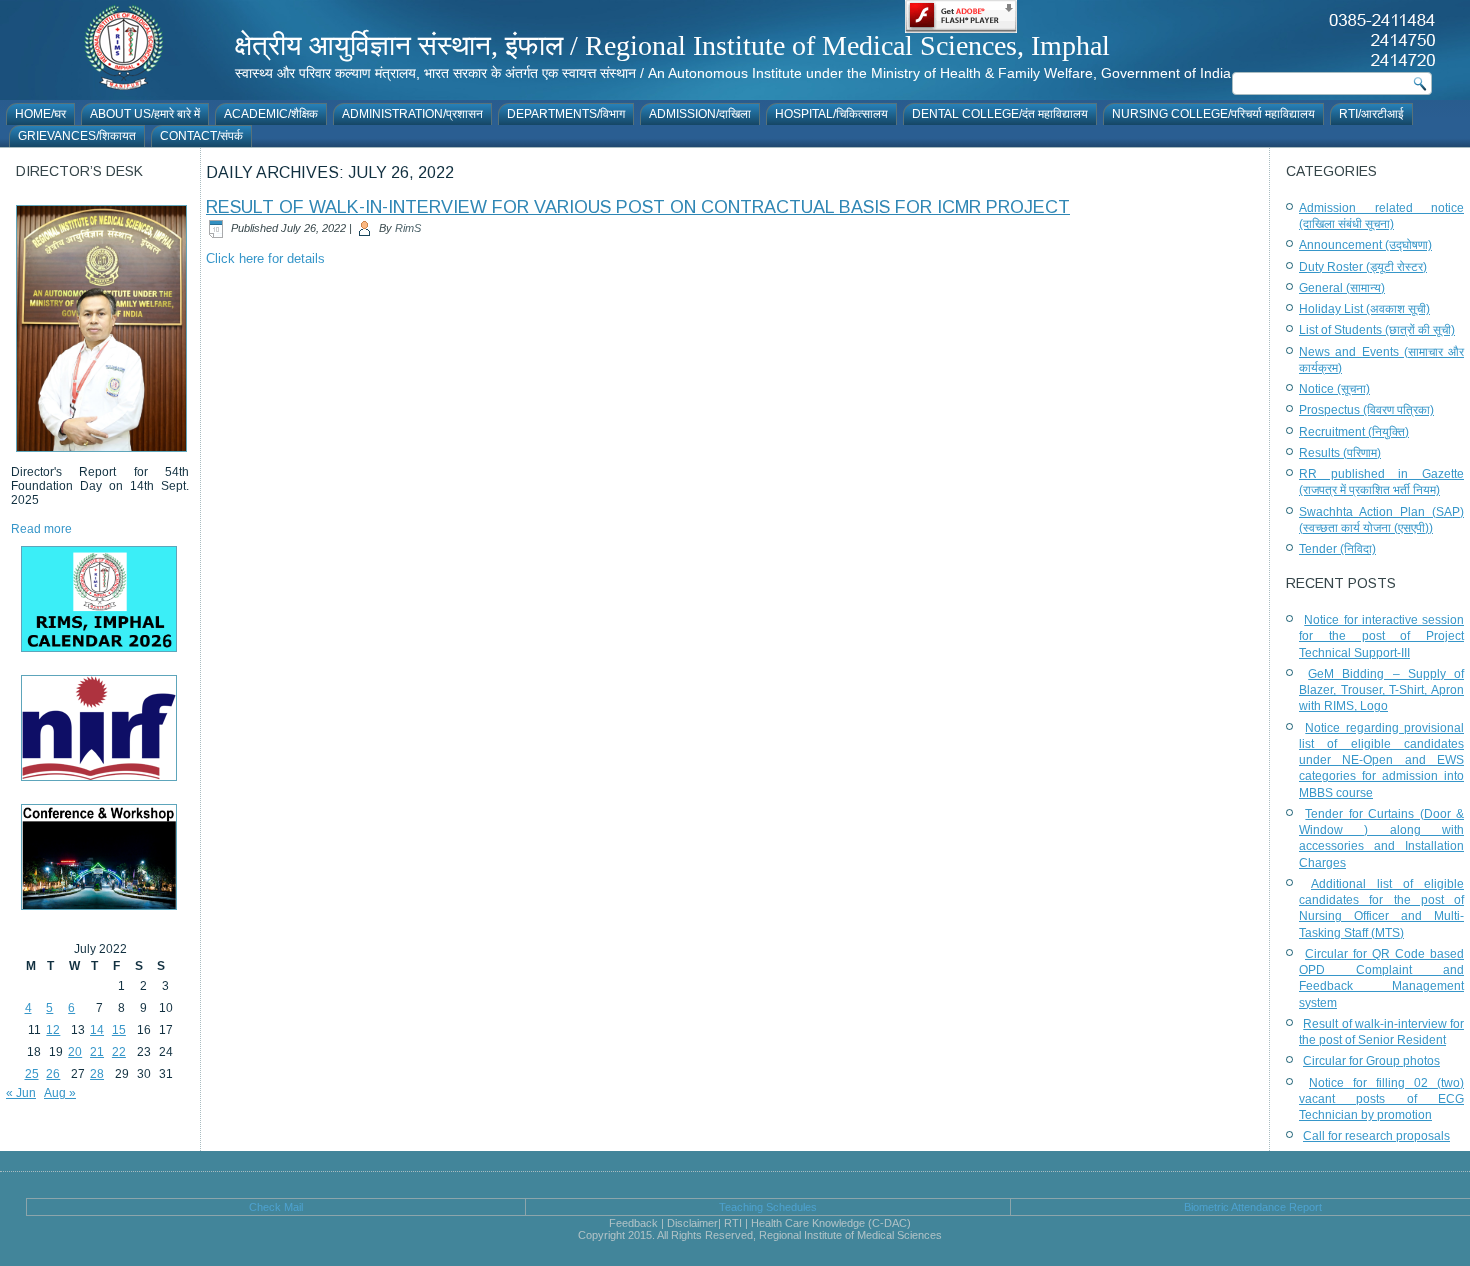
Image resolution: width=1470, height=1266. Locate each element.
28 (97, 1074)
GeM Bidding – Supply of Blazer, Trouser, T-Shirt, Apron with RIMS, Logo (1381, 690)
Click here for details (265, 258)
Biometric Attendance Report (1253, 1207)
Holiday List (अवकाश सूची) (1364, 309)
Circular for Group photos (1371, 1061)
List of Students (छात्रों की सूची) (1377, 330)
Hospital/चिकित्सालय (831, 114)
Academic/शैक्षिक (271, 114)
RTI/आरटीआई (1371, 114)
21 (97, 1052)
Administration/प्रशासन (412, 114)
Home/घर (40, 114)
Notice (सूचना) (1334, 389)
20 (75, 1052)
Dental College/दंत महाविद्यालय (1000, 114)
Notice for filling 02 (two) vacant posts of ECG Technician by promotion (1381, 1099)
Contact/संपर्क (201, 136)
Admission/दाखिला (700, 114)
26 (53, 1074)
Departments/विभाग (566, 114)
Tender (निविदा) (1337, 549)
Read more (41, 529)
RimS (408, 228)
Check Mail (276, 1207)
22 (119, 1052)
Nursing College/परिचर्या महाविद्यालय (1213, 114)
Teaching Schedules (768, 1207)
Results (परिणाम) (1340, 453)
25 (32, 1074)
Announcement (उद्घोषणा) (1365, 245)
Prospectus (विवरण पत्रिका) (1366, 410)
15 (119, 1030)
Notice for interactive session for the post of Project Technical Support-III (1381, 636)
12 (53, 1030)
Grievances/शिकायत (77, 136)
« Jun (21, 1093)
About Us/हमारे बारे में (145, 114)
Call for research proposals (1376, 1136)
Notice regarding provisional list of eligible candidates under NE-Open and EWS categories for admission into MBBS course (1381, 760)
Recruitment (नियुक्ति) (1354, 432)
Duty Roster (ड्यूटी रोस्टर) (1363, 267)
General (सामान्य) (1342, 288)
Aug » (60, 1093)
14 (97, 1030)
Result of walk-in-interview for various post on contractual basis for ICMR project (638, 207)
